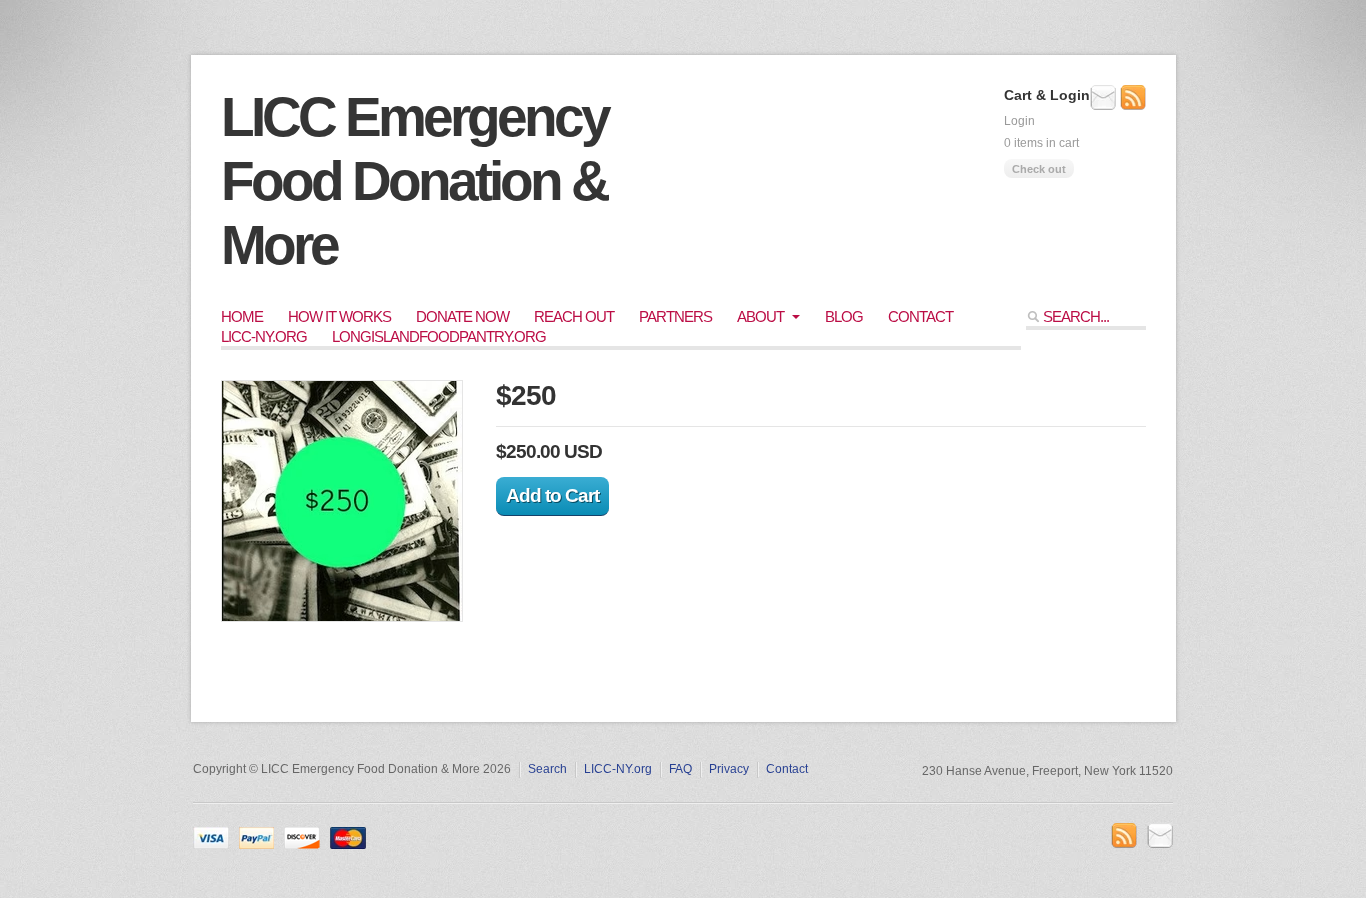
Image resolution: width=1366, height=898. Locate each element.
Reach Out (574, 316)
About (760, 316)
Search (547, 769)
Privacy (729, 769)
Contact (920, 316)
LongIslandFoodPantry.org (439, 336)
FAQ (680, 769)
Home (242, 316)
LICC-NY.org (264, 336)
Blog (844, 316)
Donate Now (462, 316)
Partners (675, 316)
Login (1019, 121)
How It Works (339, 316)
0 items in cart (1041, 143)
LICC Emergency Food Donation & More (414, 181)
